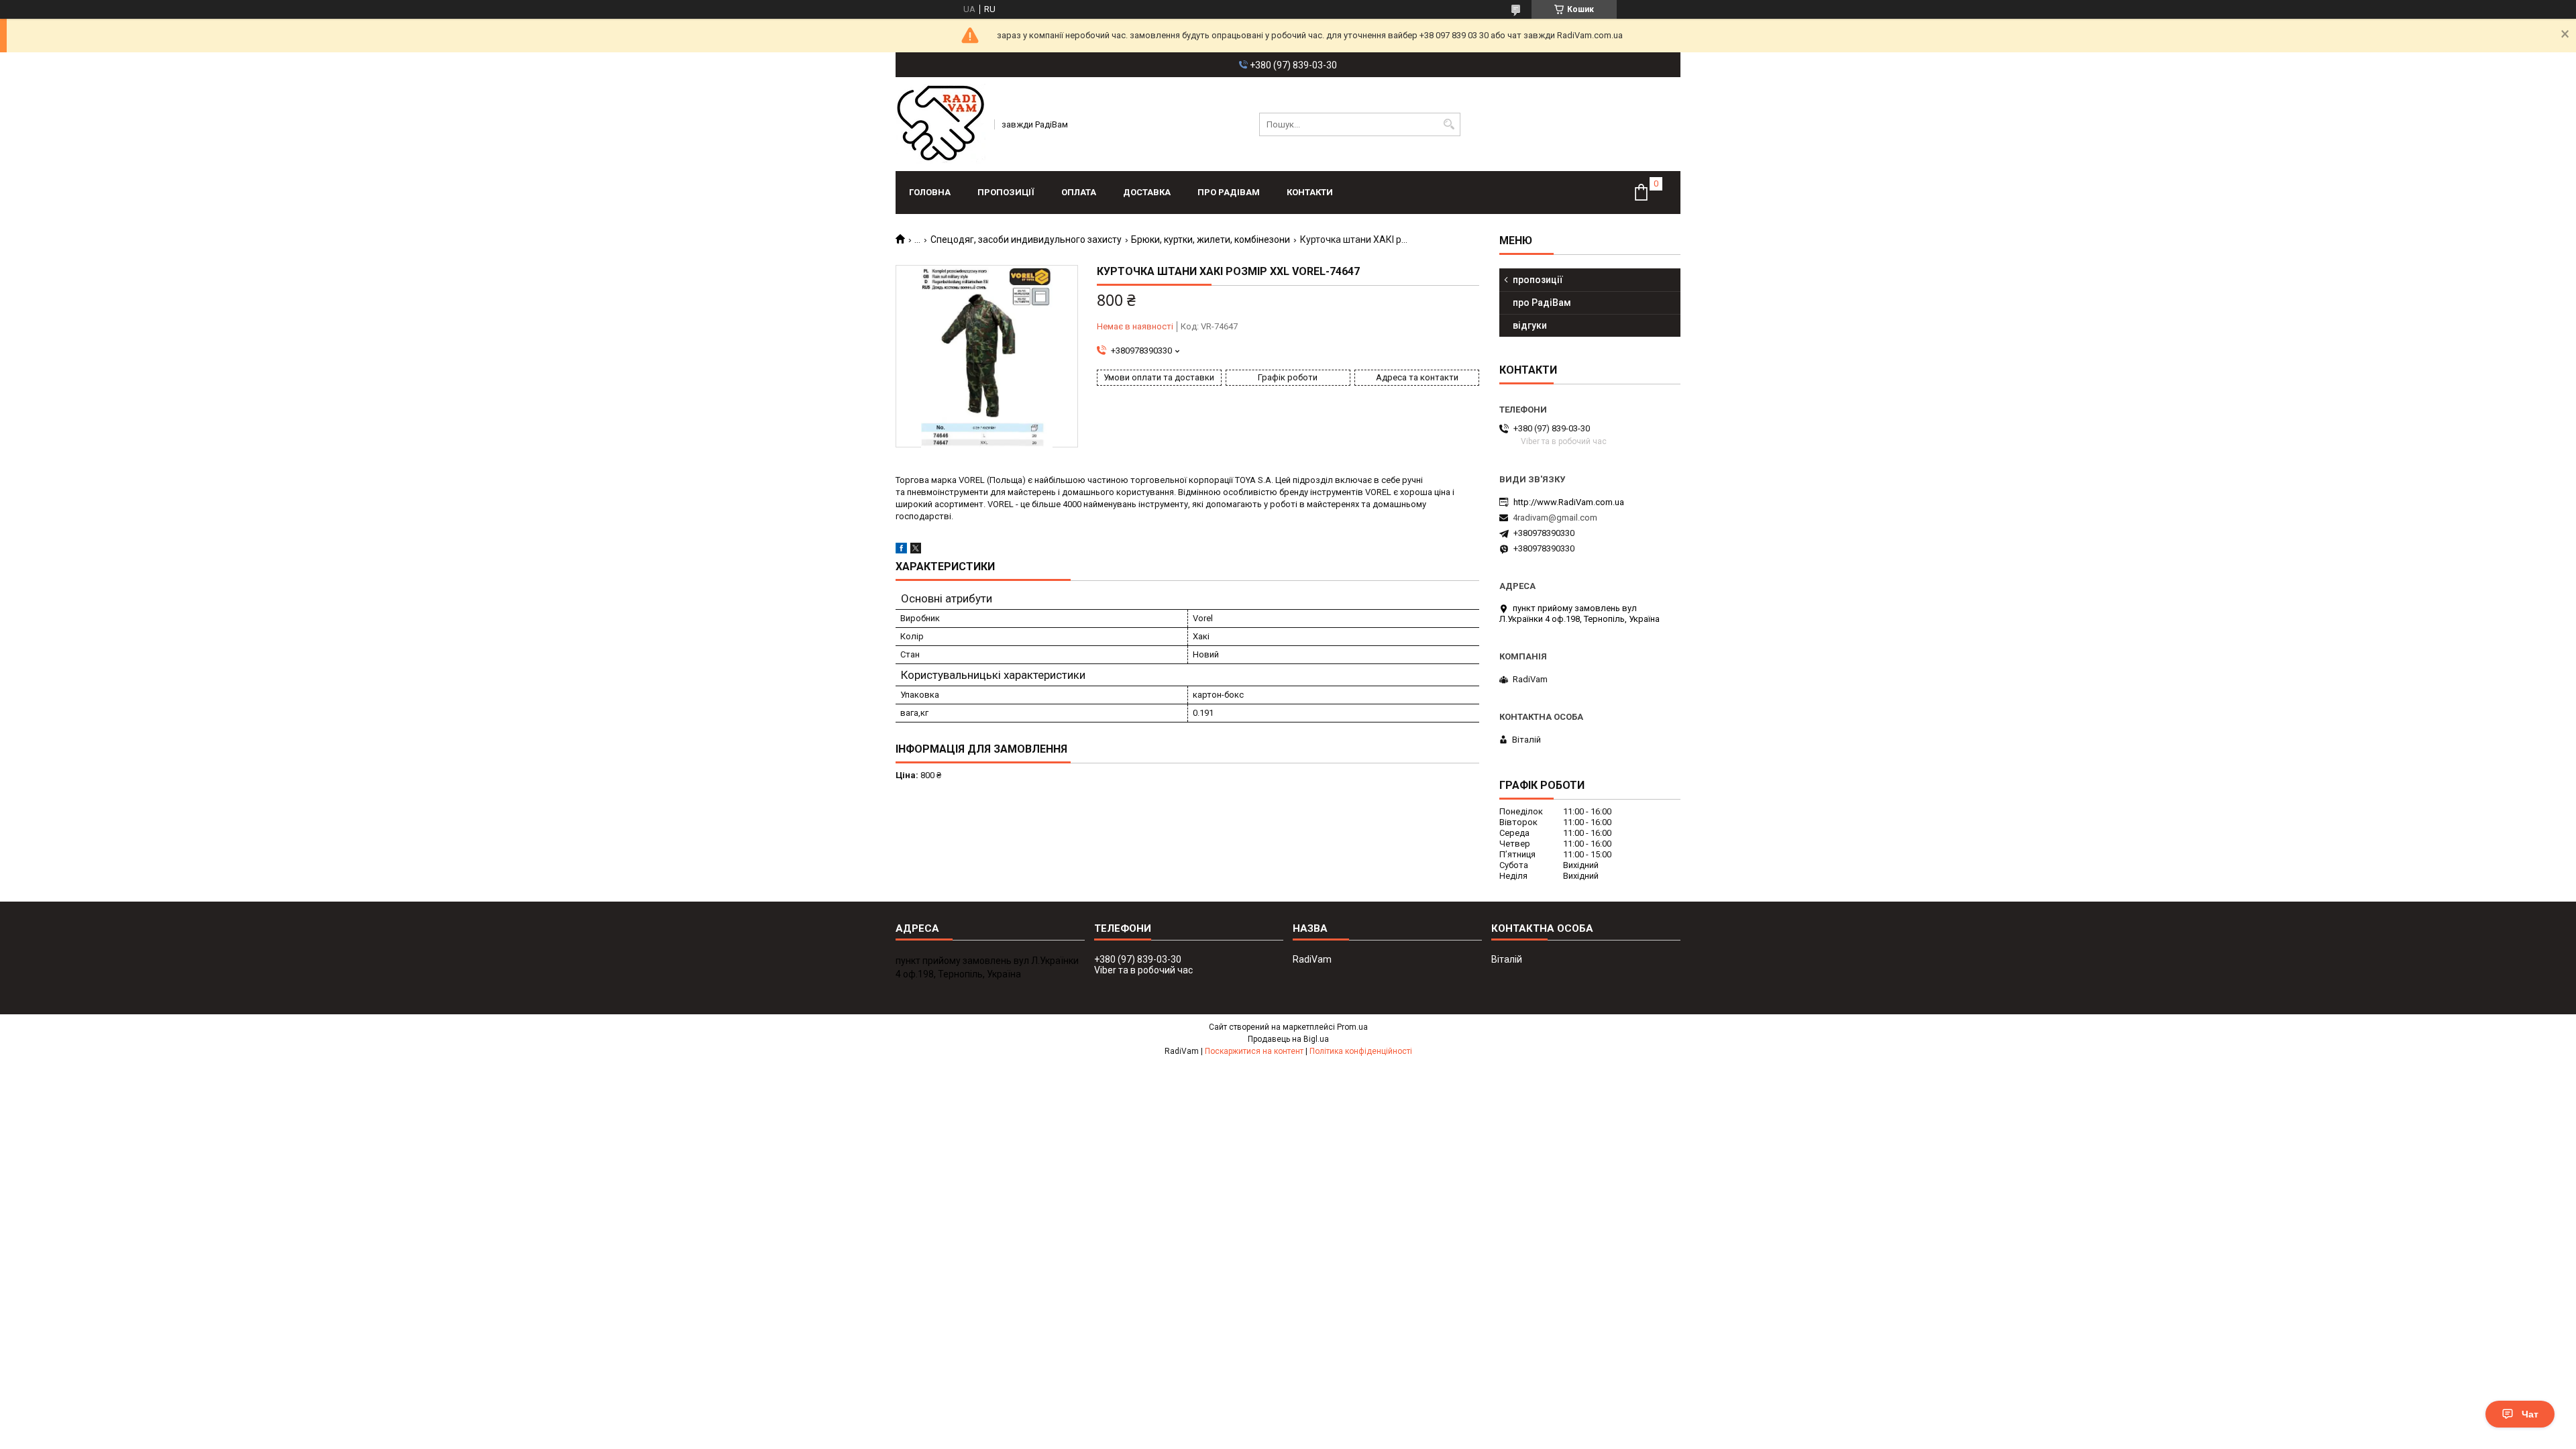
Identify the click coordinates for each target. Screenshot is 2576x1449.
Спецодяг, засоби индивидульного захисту (1026, 239)
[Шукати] (1449, 124)
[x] (916, 550)
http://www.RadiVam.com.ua (1569, 502)
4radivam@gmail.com (1555, 518)
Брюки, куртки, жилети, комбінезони (1211, 239)
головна (930, 192)
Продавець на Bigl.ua (1288, 1039)
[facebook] (901, 550)
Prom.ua (1352, 1027)
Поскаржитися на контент (1254, 1051)
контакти (1310, 192)
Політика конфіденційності (1361, 1051)
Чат (2530, 1414)
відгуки (1530, 325)
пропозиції (1006, 192)
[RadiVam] (941, 124)
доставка (1147, 192)
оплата (1079, 192)
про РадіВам (1229, 192)
